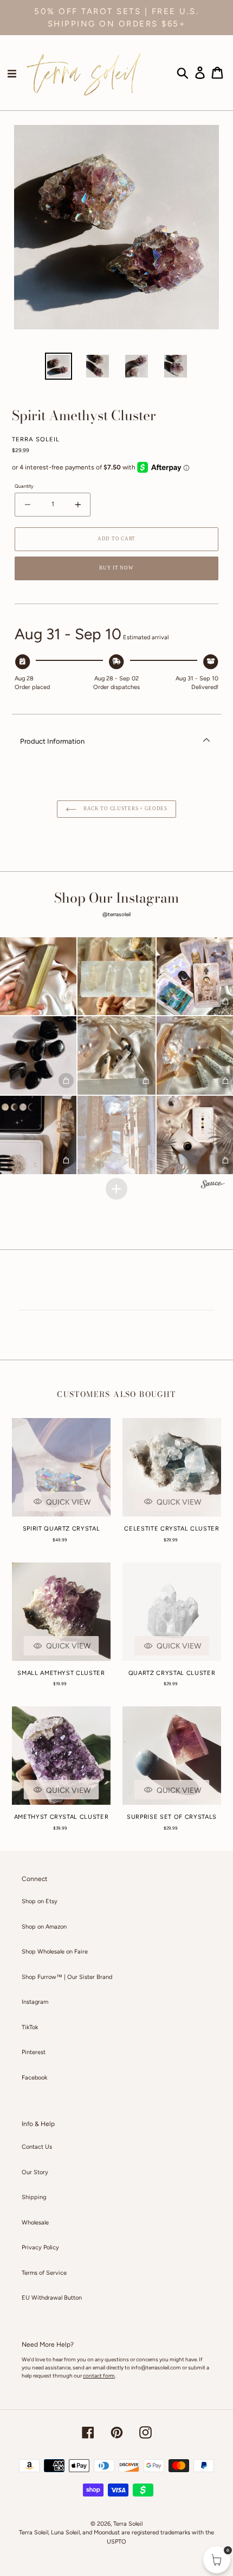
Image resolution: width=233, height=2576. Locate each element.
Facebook (34, 2078)
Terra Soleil (128, 2524)
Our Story (35, 2172)
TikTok (30, 2027)
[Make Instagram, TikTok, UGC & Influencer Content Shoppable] (213, 1186)
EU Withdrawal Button (52, 2298)
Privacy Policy (40, 2247)
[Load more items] (116, 1189)
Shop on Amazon (44, 1927)
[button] (117, 976)
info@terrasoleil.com (156, 2368)
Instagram (35, 2002)
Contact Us (37, 2147)
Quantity (24, 486)
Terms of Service (44, 2273)
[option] (59, 366)
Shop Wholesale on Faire (55, 1952)
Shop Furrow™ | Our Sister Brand (67, 1977)
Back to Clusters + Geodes (125, 809)
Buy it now (116, 568)
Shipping (34, 2197)
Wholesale (35, 2223)
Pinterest (34, 2052)
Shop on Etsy (40, 1901)
